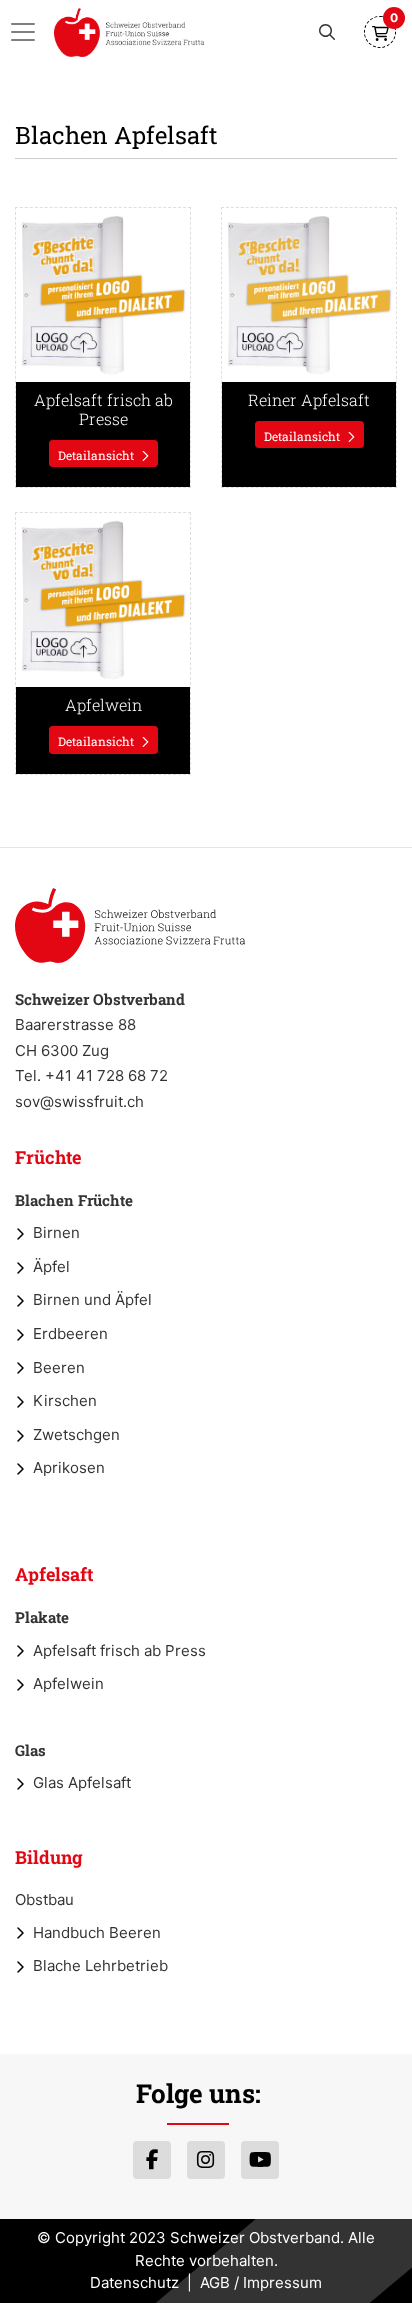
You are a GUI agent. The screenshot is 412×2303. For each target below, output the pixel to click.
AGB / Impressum (261, 2282)
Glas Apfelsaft (82, 1782)
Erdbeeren (70, 1333)
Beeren (59, 1367)
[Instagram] (206, 2160)
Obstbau (44, 1899)
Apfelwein (68, 1683)
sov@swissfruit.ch (79, 1101)
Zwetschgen (76, 1434)
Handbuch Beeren (97, 1932)
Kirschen (65, 1400)
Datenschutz (134, 2282)
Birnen (56, 1232)
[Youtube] (260, 2160)
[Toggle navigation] (29, 32)
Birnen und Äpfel (92, 1299)
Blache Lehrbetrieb (100, 1965)
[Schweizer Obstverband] (129, 32)
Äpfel (51, 1266)
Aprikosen (69, 1467)
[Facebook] (152, 2160)
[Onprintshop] (130, 925)
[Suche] (327, 32)
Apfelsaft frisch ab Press (119, 1650)
